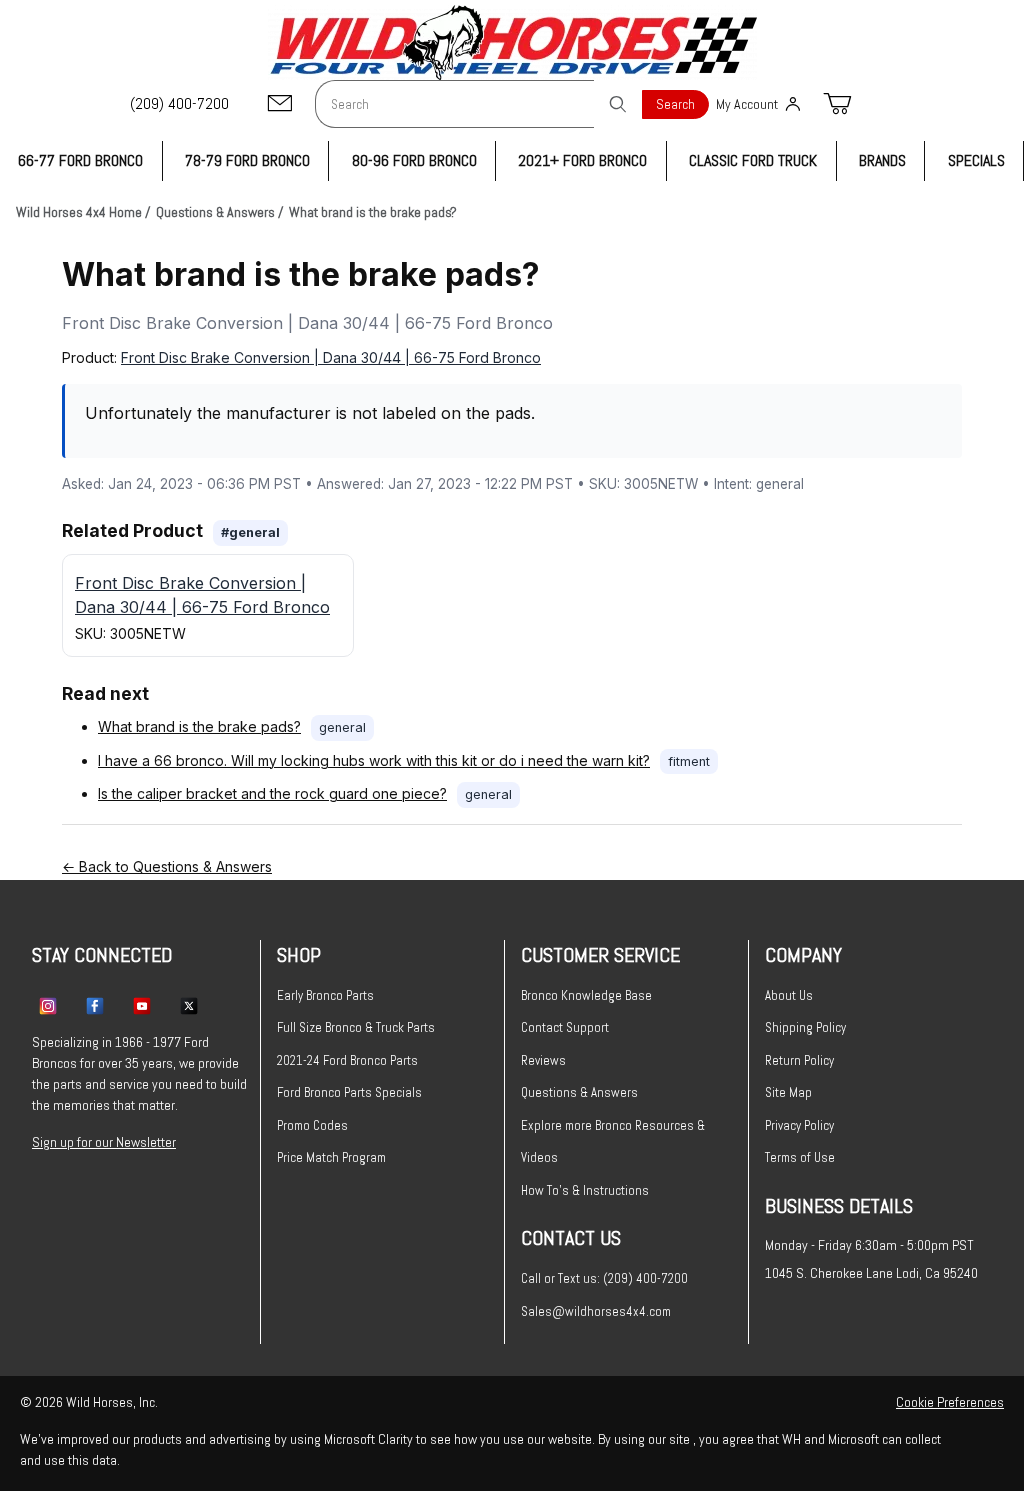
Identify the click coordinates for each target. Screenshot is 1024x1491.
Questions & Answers (579, 1092)
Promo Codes (312, 1125)
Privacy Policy (799, 1125)
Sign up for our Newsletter (104, 1142)
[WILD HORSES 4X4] (512, 42)
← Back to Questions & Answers (167, 866)
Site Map (788, 1092)
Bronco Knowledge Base (586, 995)
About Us (789, 995)
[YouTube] (142, 1005)
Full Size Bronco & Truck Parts (356, 1027)
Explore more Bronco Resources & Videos (613, 1142)
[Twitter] (189, 1005)
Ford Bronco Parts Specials (349, 1092)
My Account (747, 104)
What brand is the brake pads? (199, 726)
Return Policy (799, 1060)
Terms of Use (800, 1157)
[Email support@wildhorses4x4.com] (280, 104)
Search (675, 104)
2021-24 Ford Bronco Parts (347, 1060)
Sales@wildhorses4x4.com (596, 1311)
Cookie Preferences (950, 1402)
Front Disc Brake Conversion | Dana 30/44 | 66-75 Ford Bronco (331, 357)
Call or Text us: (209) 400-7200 (604, 1278)
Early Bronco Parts (325, 995)
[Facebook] (95, 1005)
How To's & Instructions (585, 1190)
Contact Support (565, 1027)
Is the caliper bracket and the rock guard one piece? (272, 793)
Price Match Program (331, 1157)
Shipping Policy (805, 1027)
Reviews (543, 1060)
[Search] (618, 104)
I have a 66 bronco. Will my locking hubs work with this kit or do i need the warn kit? (374, 760)
